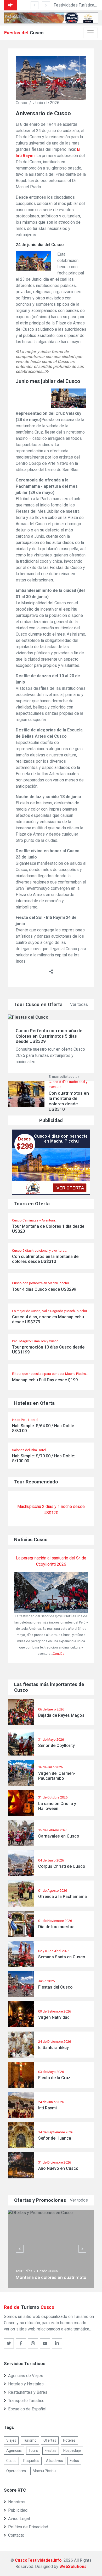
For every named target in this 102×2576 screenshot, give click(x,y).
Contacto (16, 2535)
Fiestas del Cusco (55, 1987)
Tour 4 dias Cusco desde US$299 (44, 1289)
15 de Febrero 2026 (53, 1830)
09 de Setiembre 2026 (55, 2011)
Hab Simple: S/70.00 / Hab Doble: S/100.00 (44, 1458)
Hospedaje (72, 2450)
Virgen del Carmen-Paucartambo (57, 1776)
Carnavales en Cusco (59, 1836)
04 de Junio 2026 (51, 1860)
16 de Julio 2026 (50, 1767)
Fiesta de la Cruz (54, 2078)
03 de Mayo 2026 (51, 2072)
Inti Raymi (47, 2108)
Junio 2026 (46, 1981)
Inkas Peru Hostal (25, 1420)
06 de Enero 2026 (51, 1709)
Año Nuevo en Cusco (58, 2168)
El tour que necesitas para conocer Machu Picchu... (50, 1374)
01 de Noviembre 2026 (55, 1921)
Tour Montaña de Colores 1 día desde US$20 (48, 1229)
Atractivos (55, 2461)
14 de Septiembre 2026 (56, 2132)
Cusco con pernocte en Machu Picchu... (42, 1283)
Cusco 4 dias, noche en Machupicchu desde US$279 (48, 1319)
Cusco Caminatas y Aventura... (35, 1220)
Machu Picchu (44, 2471)
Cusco (11, 2461)
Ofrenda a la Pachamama (63, 1897)
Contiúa (59, 1654)
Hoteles (69, 2440)
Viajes (11, 2440)
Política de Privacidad (28, 2527)
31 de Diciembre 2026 (55, 2162)
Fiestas (51, 2450)
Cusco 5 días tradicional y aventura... (39, 1251)
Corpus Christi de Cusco (62, 1866)
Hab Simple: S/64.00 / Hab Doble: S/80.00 (44, 1428)
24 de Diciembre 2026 (55, 2042)
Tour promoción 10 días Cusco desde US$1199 (48, 1350)
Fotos (74, 2461)
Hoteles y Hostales (26, 2384)
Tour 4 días (24, 2271)
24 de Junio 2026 (51, 2102)
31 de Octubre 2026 (53, 1797)
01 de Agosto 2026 (53, 1891)
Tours (33, 2450)
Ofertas (50, 2440)
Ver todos (79, 2200)
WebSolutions (73, 2566)
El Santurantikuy (53, 2048)
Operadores (16, 2471)
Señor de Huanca (55, 2138)
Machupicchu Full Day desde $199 (45, 1380)
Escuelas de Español (27, 2409)
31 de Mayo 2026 (51, 1740)
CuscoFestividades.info (38, 2560)
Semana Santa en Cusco (62, 1957)
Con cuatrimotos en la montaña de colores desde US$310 (45, 1259)
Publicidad (18, 2510)
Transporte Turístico (26, 2401)
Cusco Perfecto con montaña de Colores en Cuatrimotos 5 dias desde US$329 (49, 1036)
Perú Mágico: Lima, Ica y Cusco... (36, 1341)
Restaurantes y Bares (28, 2392)
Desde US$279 (48, 2271)
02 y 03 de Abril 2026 (54, 1951)
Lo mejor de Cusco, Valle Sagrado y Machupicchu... (51, 1311)
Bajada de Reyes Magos (61, 1715)
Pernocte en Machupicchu (43, 2277)
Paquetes (31, 2461)
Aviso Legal (19, 2519)
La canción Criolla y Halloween (57, 1806)
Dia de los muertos (56, 1927)
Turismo (30, 2440)
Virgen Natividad (54, 2017)
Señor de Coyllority (56, 1745)
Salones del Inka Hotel (29, 1450)
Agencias (14, 2450)
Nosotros (17, 2502)
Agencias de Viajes (26, 2376)
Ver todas (79, 1004)
